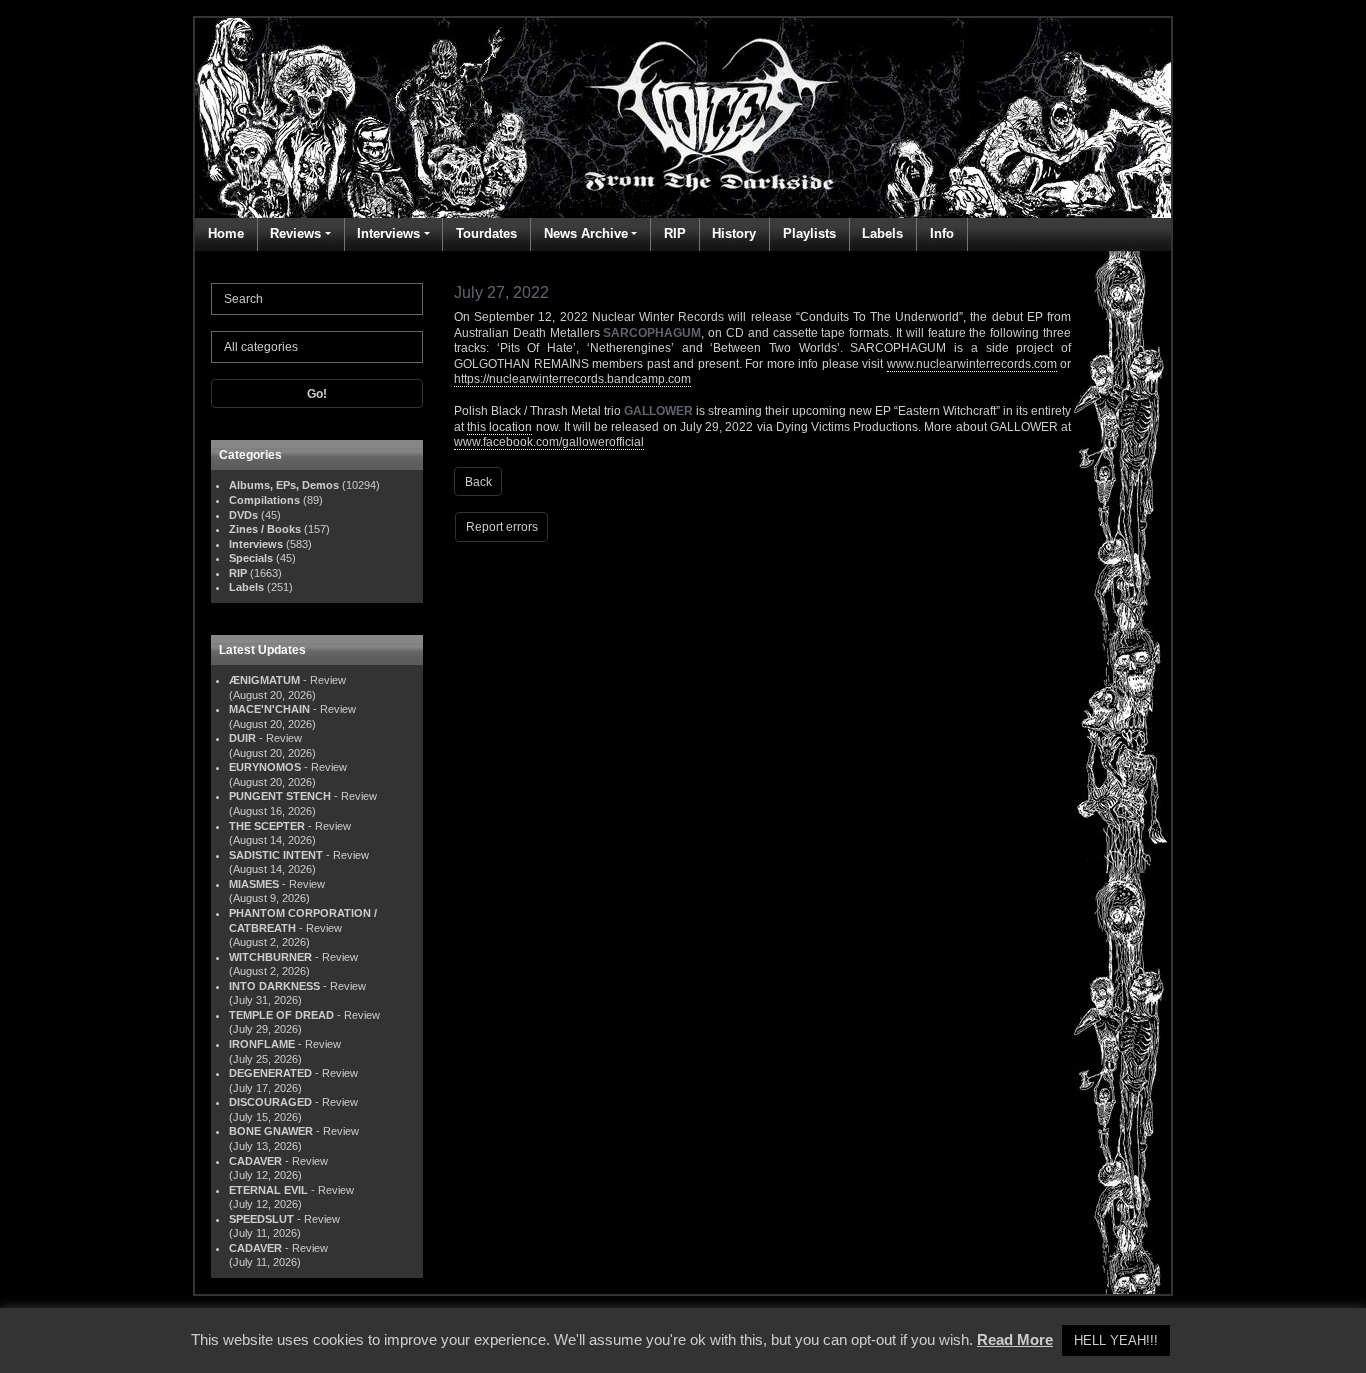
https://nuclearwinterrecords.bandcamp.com (572, 379)
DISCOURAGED (270, 1102)
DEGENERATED (270, 1073)
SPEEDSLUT (261, 1219)
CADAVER (255, 1161)
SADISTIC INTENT (276, 855)
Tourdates (486, 233)
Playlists (809, 233)
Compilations (264, 500)
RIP (675, 233)
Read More (1015, 1339)
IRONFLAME (262, 1044)
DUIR (242, 738)
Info (942, 233)
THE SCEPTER (267, 826)
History (734, 233)
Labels (882, 233)
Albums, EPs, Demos (284, 485)
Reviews (295, 233)
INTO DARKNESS (274, 986)
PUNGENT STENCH (280, 796)
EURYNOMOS (265, 767)
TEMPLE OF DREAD (281, 1015)
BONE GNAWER (271, 1131)
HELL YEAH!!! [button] (1116, 1340)
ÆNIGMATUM (264, 680)
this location (499, 427)
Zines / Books (265, 529)
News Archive (586, 233)
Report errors (502, 527)
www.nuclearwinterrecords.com (972, 364)
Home (226, 233)
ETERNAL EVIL (268, 1190)
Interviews (388, 233)
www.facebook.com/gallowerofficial (549, 442)
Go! (317, 394)
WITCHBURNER (270, 957)
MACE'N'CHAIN (269, 709)
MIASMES (254, 884)
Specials (251, 558)
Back (478, 482)
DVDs (243, 515)
